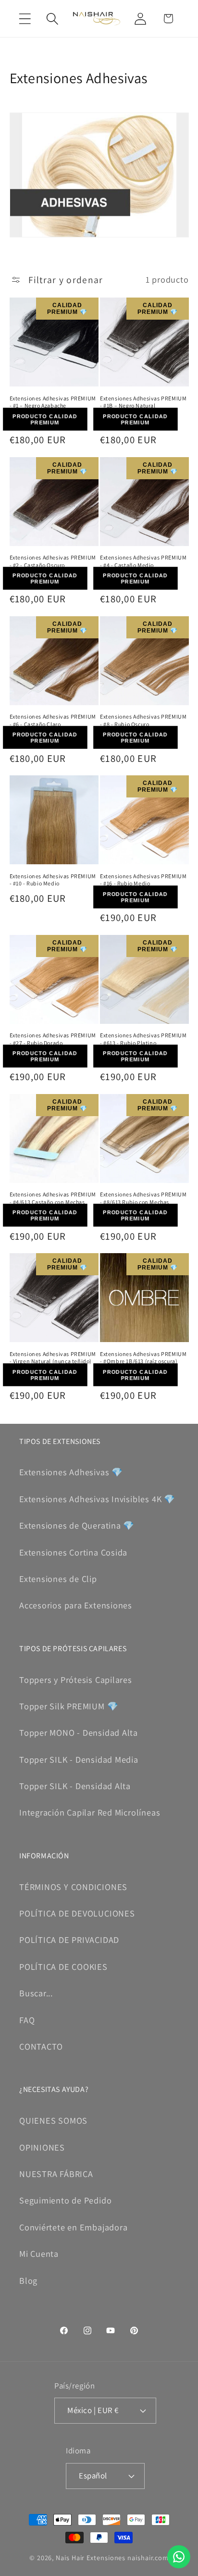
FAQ (27, 2020)
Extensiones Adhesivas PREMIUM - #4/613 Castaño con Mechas (53, 1198)
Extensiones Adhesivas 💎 (71, 1472)
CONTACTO (41, 2046)
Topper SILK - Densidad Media (79, 1759)
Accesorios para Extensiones (76, 1605)
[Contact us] (179, 2557)
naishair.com (148, 2557)
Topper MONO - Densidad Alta (79, 1732)
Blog (28, 2280)
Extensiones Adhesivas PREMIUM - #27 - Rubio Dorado (53, 1039)
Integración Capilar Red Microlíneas (90, 1812)
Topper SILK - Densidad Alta (75, 1786)
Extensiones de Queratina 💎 (77, 1525)
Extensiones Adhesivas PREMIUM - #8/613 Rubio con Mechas (143, 1198)
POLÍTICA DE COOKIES (63, 1966)
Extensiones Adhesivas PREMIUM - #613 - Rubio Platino (143, 1039)
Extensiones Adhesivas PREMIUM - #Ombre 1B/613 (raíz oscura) (143, 1358)
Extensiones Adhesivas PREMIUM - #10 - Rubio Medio (53, 880)
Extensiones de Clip (58, 1579)
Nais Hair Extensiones (91, 2557)
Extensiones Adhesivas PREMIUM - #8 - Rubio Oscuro (143, 720)
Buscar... (36, 1993)
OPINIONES (42, 2147)
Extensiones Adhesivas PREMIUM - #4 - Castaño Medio (143, 561)
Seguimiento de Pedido (65, 2200)
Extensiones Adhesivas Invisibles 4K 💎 (97, 1499)
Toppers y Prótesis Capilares (76, 1680)
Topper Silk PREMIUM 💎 (69, 1706)
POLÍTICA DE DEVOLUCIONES (77, 1913)
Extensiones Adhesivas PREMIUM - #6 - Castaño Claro (53, 720)
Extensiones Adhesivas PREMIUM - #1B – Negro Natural (143, 402)
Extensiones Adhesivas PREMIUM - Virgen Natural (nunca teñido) (53, 1358)
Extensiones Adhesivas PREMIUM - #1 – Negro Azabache (53, 402)
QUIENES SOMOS (53, 2120)
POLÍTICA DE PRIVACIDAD (69, 1940)
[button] (25, 19)
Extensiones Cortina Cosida (73, 1552)
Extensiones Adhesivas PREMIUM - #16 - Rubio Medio (143, 880)
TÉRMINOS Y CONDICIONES (73, 1887)
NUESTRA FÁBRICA (56, 2174)
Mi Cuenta (39, 2253)
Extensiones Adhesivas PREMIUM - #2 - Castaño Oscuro (53, 561)
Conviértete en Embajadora (74, 2227)
